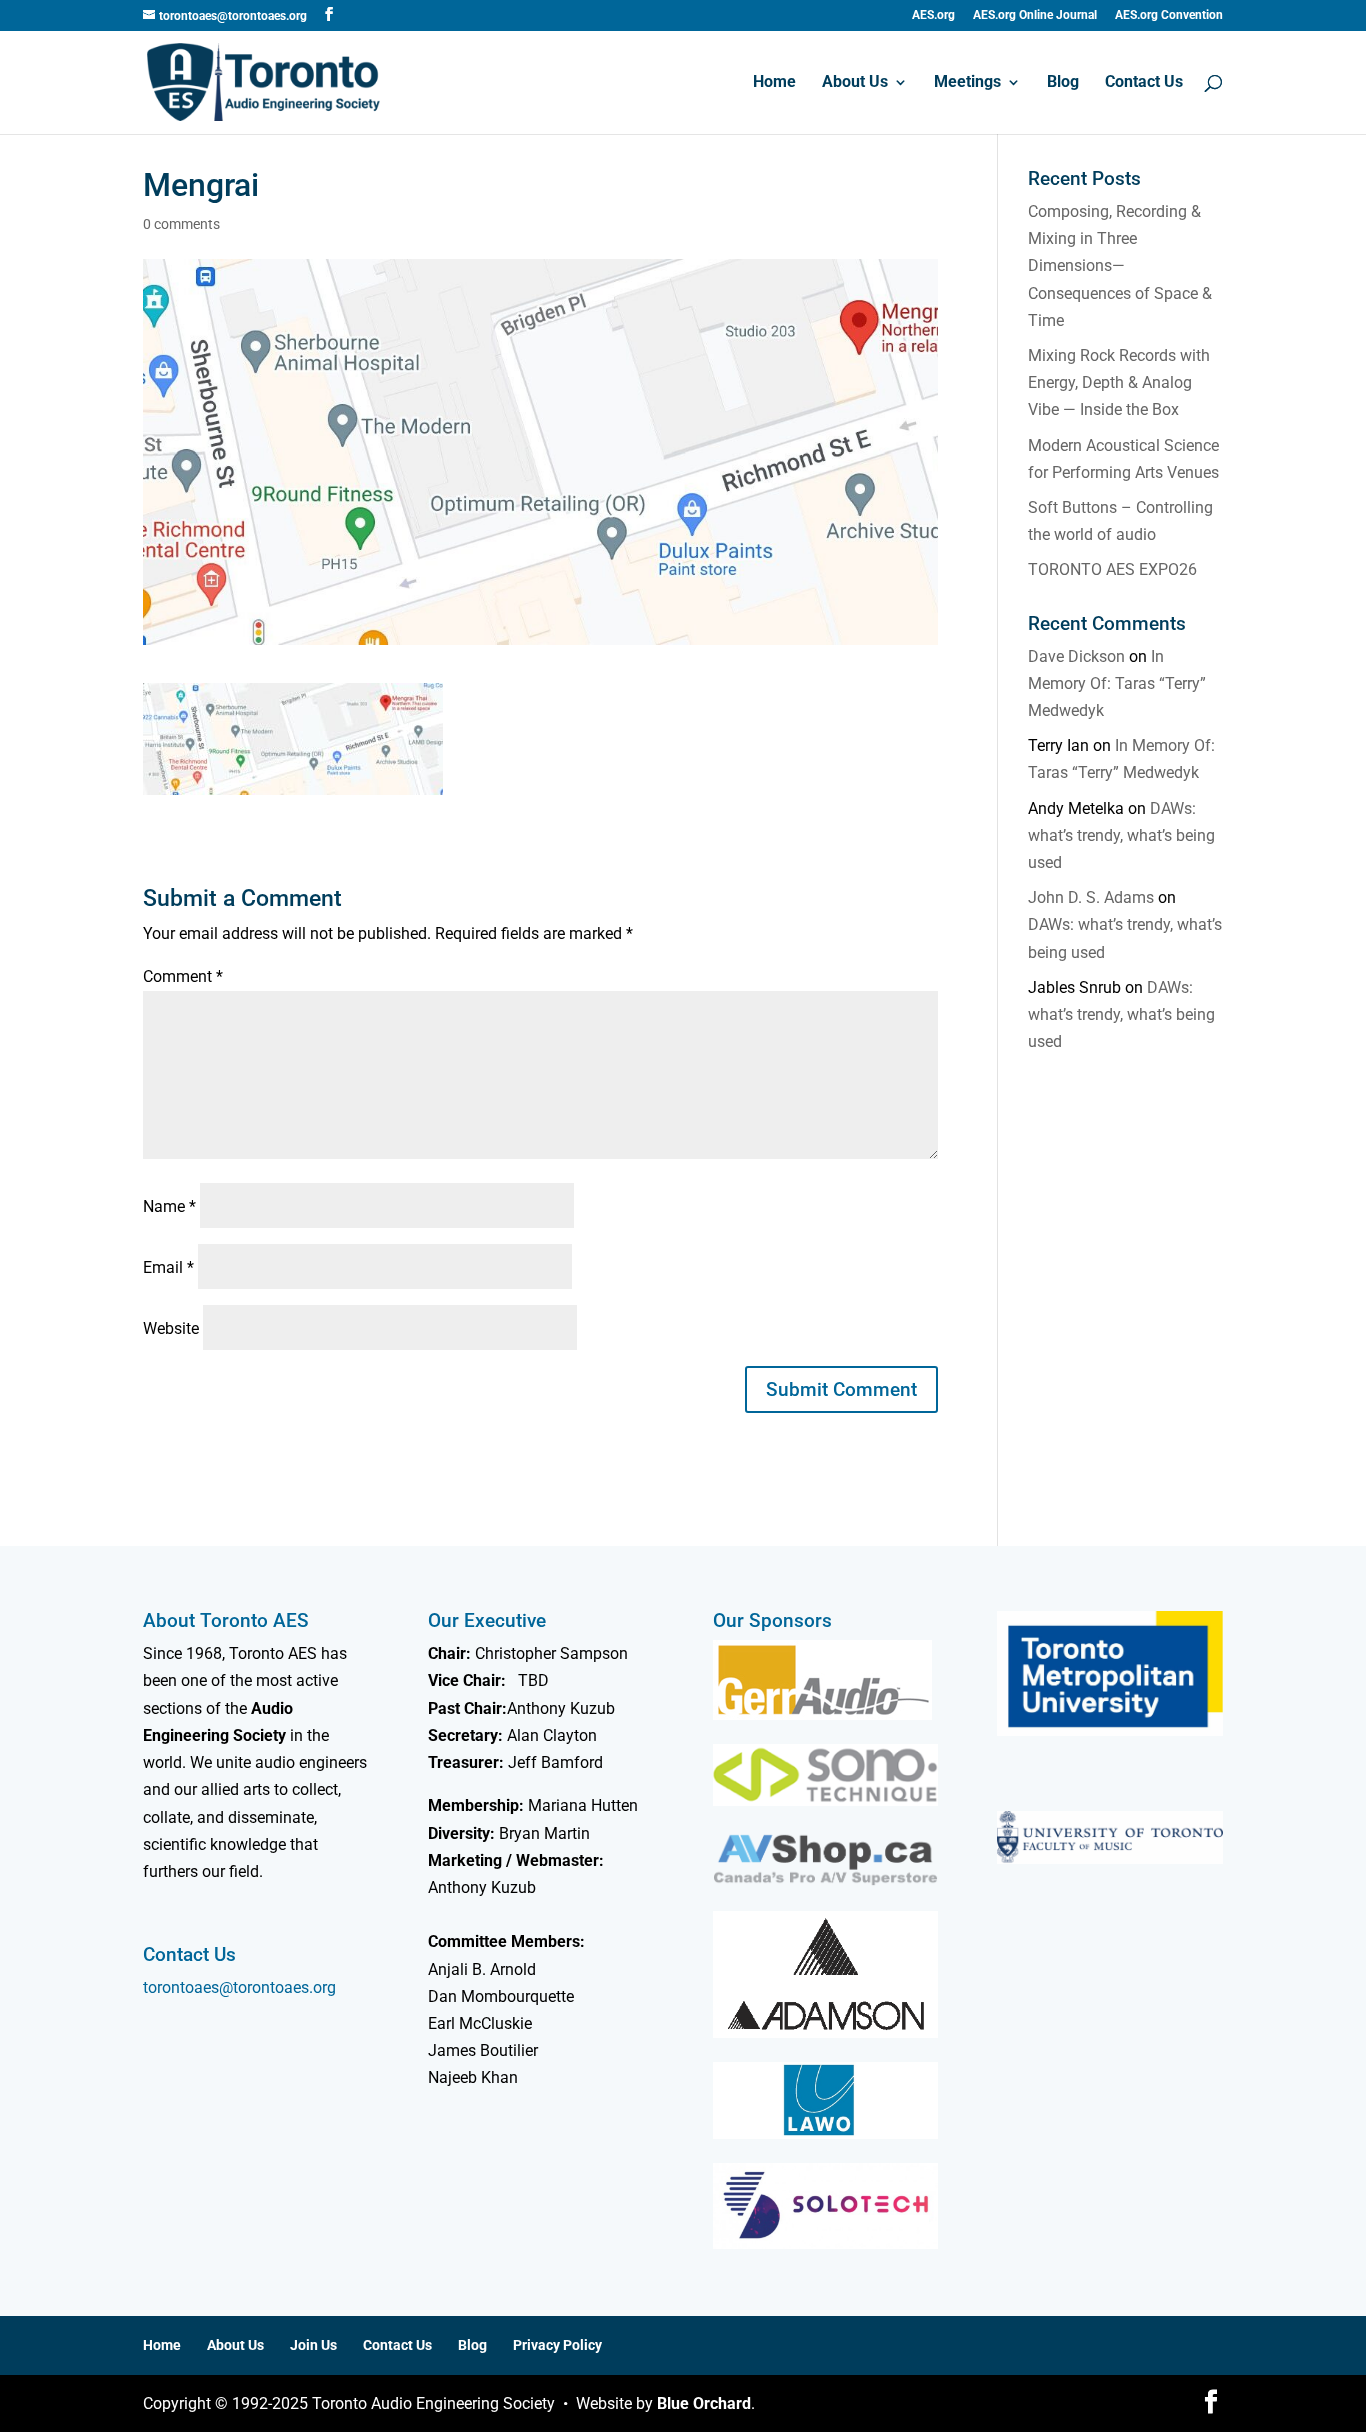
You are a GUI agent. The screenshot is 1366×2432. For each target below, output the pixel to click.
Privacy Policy (557, 2345)
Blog (1063, 83)
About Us (855, 83)
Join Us (313, 2345)
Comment (183, 976)
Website (171, 1328)
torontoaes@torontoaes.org (239, 1987)
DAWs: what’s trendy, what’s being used (1121, 835)
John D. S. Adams (1091, 897)
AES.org (933, 15)
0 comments (181, 224)
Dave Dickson (1076, 656)
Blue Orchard (704, 2403)
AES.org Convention (1169, 15)
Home (774, 83)
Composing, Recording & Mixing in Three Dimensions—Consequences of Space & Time (1120, 266)
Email (168, 1267)
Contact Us (1144, 83)
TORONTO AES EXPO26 (1112, 569)
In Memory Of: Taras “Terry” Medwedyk (1117, 683)
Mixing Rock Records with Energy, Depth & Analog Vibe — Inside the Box (1119, 382)
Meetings (967, 83)
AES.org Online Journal (1035, 15)
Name (169, 1206)
